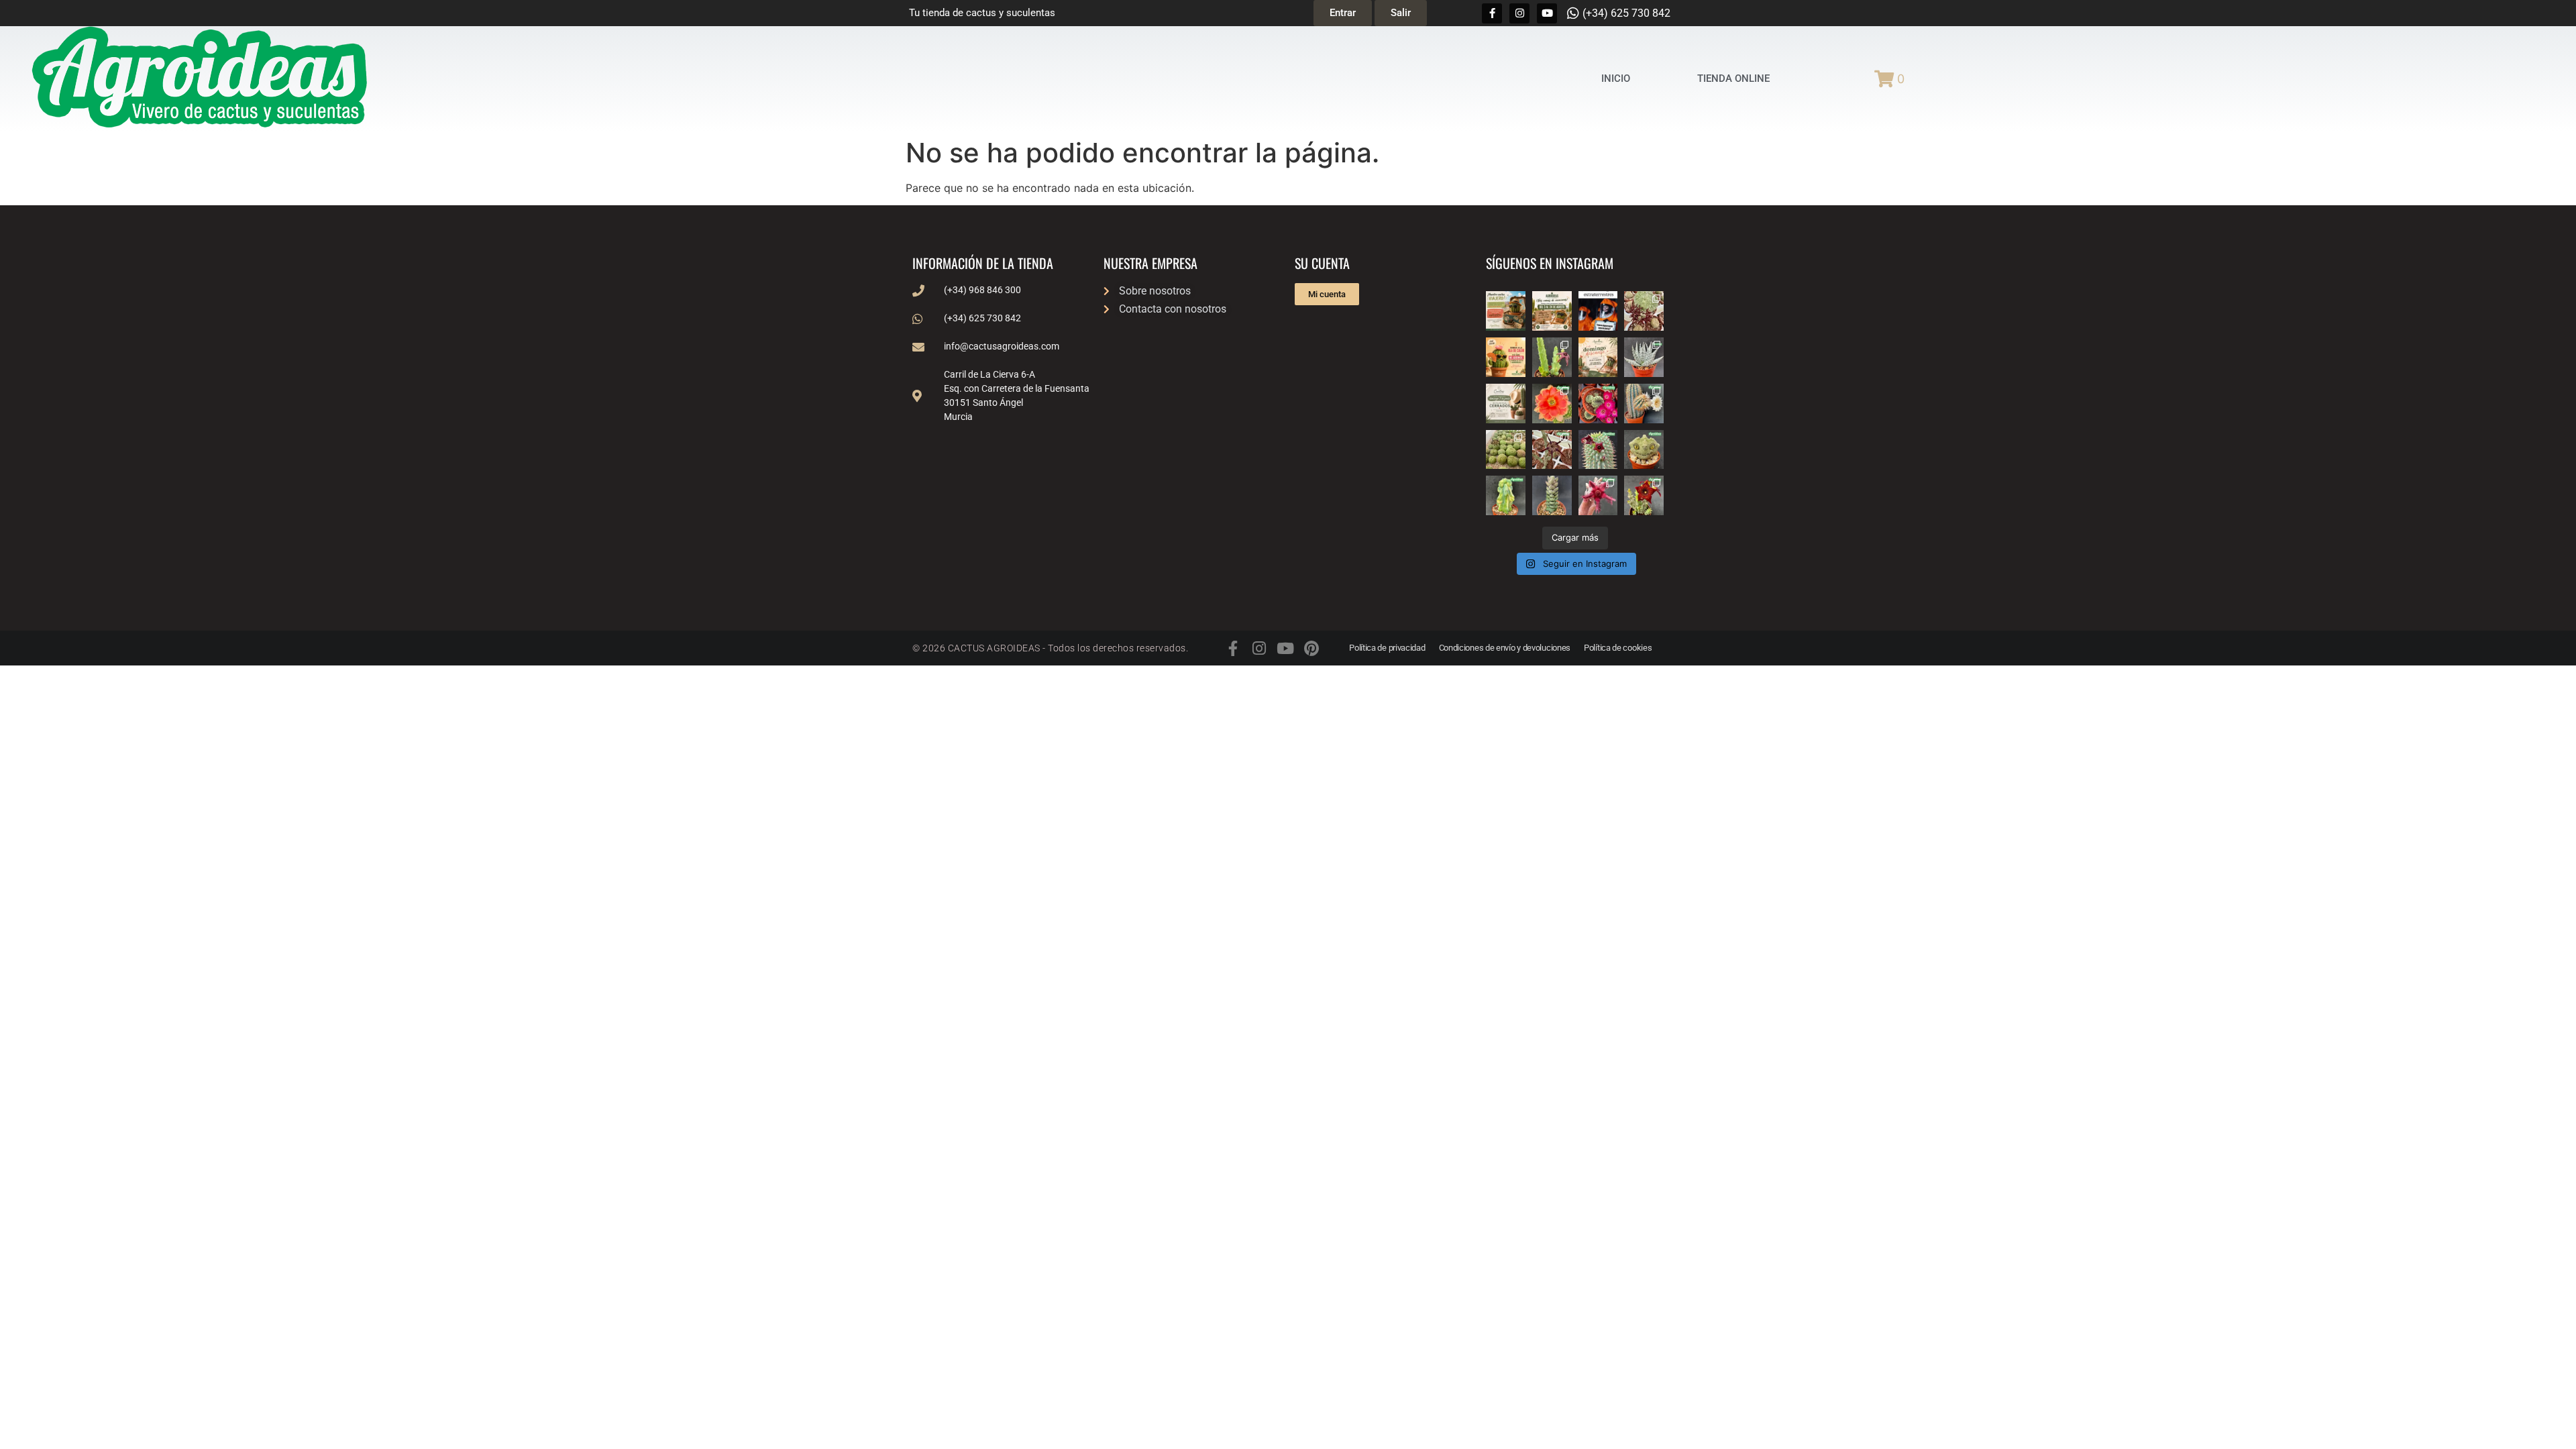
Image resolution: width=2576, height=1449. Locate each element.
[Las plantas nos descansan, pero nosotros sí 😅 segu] (1598, 357)
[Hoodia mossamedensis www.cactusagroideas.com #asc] (1598, 450)
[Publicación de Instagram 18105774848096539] (1506, 404)
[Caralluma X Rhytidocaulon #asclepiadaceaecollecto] (1598, 495)
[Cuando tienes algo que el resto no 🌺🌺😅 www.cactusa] (1506, 450)
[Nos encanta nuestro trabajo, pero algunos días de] (1552, 311)
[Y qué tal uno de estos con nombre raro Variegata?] (1506, 495)
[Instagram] (1519, 13)
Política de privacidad (1387, 648)
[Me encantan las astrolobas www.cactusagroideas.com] (1552, 495)
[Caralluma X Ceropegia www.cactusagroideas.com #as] (1552, 450)
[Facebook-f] (1492, 13)
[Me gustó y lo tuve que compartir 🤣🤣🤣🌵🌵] (1598, 311)
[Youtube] (1547, 13)
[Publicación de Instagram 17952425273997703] (1506, 357)
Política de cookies (1618, 648)
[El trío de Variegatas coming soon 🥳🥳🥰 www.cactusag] (1644, 357)
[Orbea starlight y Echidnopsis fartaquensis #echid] (1552, 357)
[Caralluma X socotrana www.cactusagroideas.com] (1644, 495)
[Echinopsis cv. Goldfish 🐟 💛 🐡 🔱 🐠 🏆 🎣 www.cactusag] (1552, 404)
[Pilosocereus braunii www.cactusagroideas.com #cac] (1644, 404)
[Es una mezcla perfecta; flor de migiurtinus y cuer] (1644, 311)
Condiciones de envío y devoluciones (1505, 648)
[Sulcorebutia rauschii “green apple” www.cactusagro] (1598, 404)
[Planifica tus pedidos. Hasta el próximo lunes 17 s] (1506, 311)
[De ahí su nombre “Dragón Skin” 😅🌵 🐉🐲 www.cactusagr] (1644, 450)
